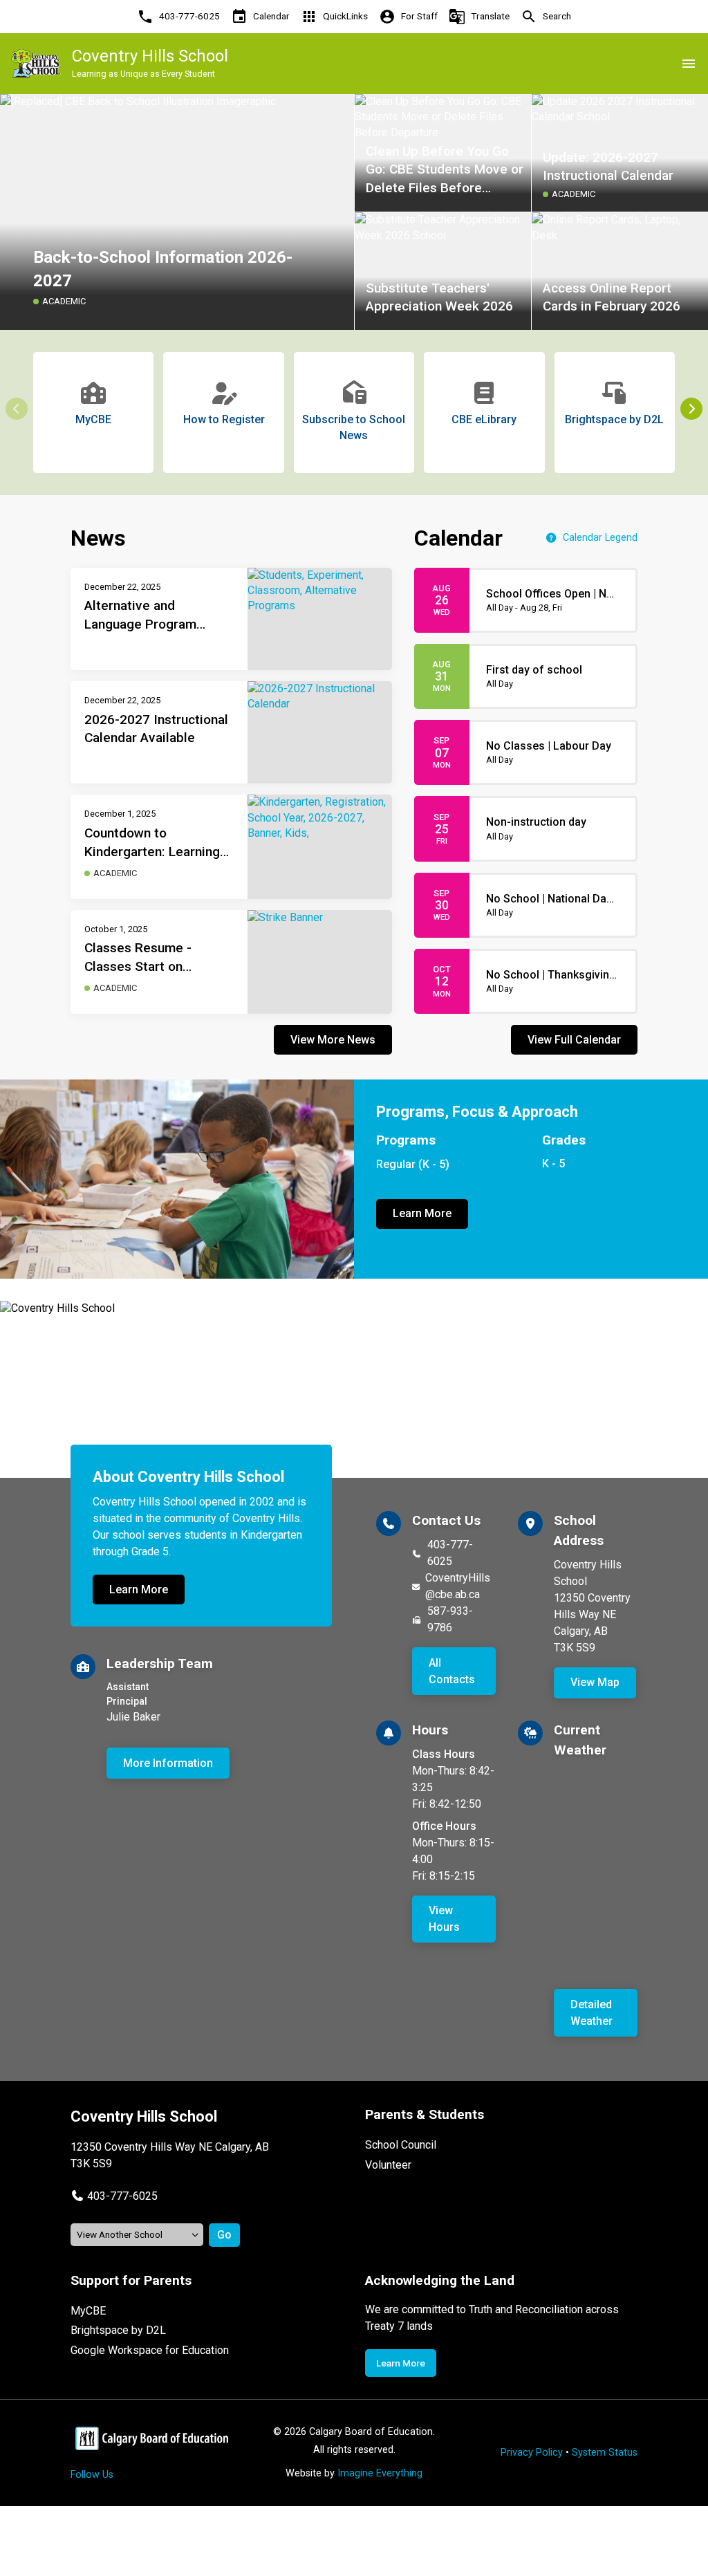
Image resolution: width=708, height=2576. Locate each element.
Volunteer (388, 2165)
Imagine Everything (380, 2473)
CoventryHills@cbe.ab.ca (458, 1586)
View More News (333, 1040)
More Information (168, 1763)
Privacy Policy (532, 2453)
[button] (691, 409)
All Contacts (452, 1671)
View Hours (444, 1919)
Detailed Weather (591, 2013)
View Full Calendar (574, 1040)
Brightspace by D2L (118, 2330)
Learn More (422, 1213)
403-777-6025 (450, 1553)
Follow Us (92, 2475)
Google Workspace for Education (150, 2350)
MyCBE (88, 2311)
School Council (401, 2145)
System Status (605, 2453)
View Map (595, 1682)
